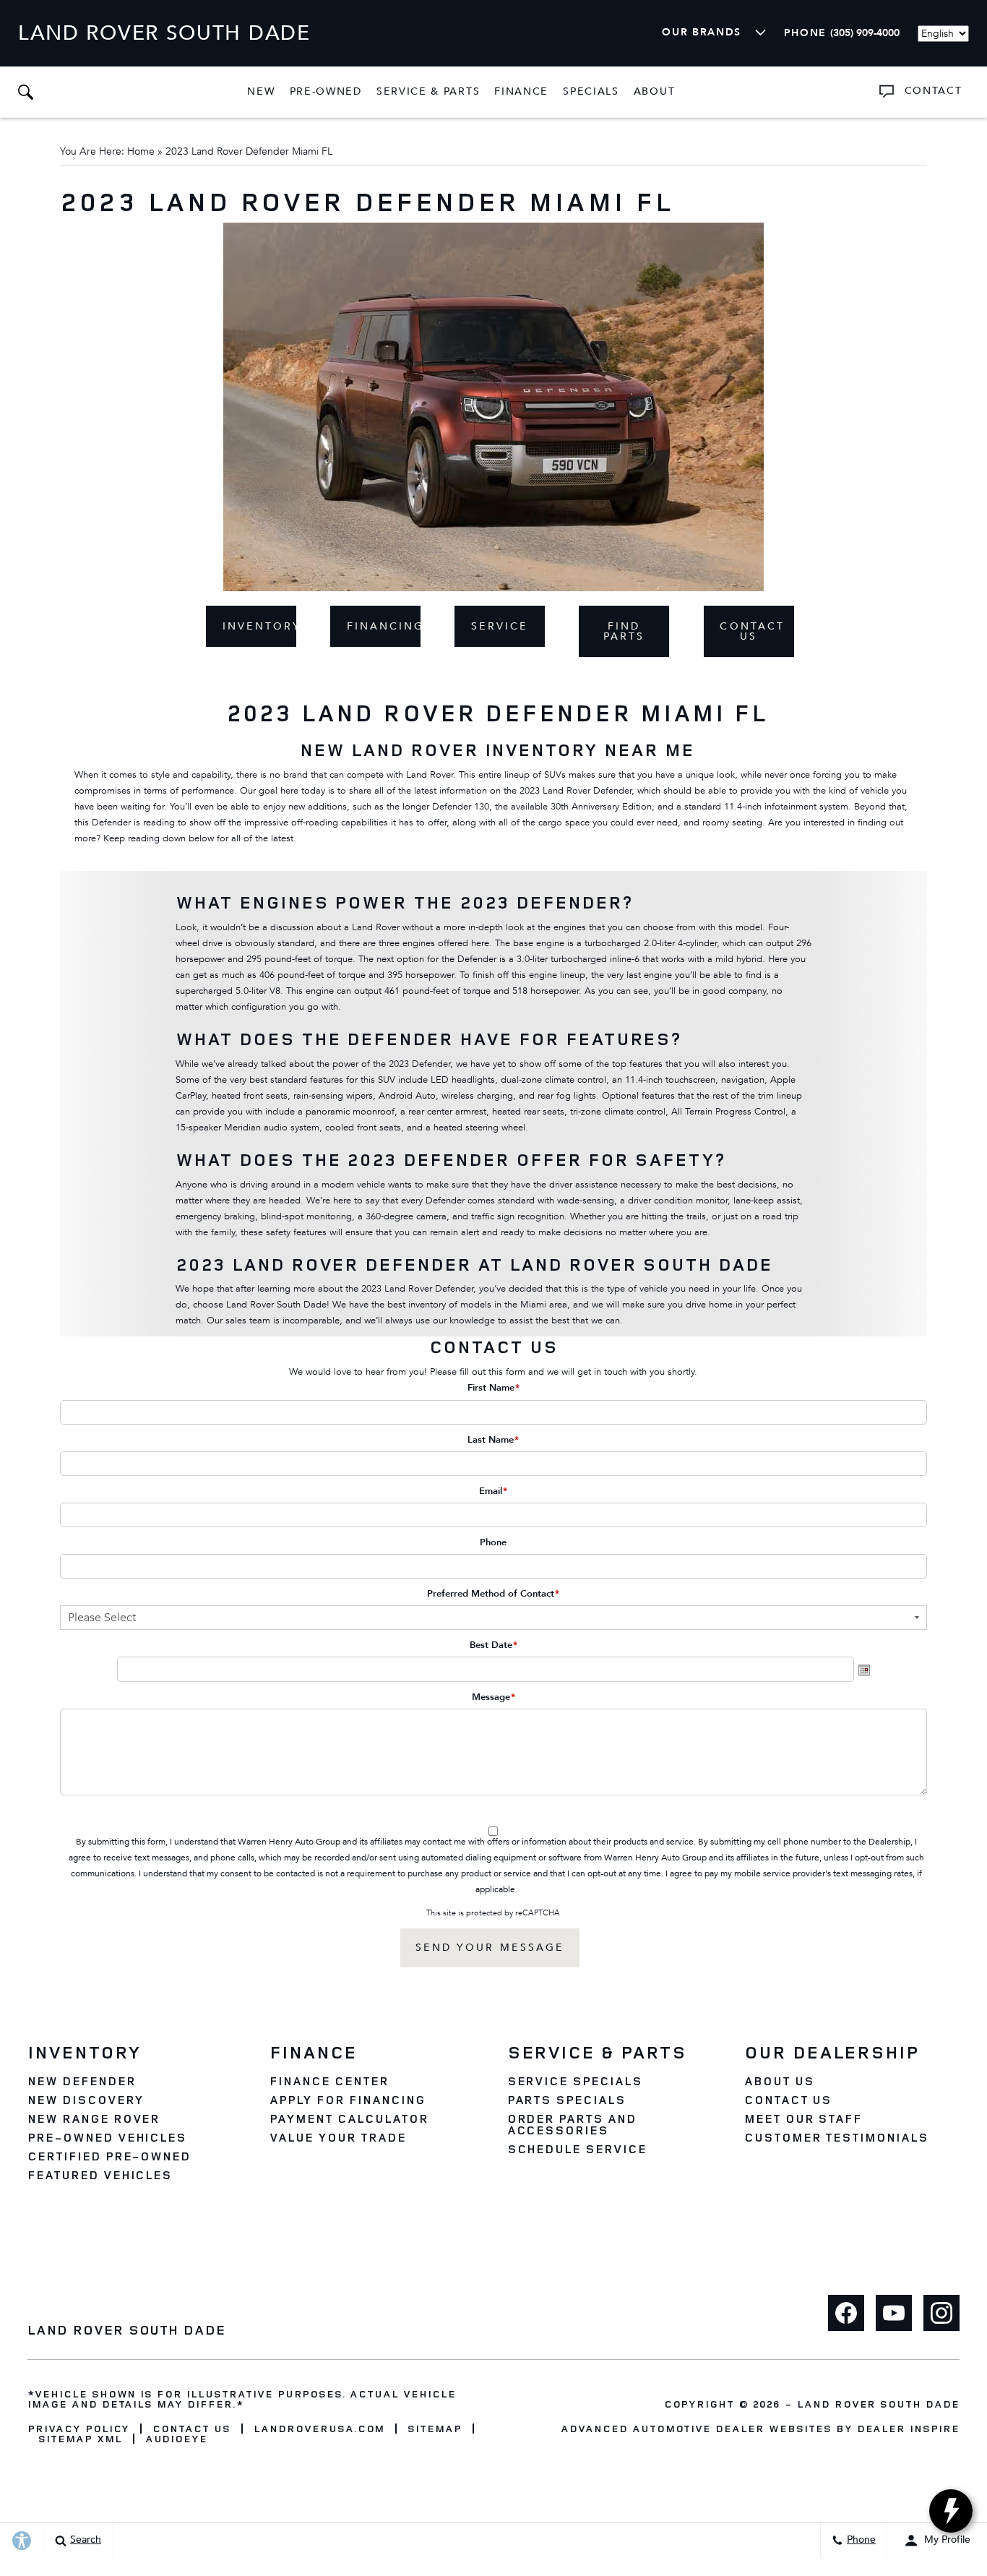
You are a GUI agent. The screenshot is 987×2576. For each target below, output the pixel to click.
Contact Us (752, 631)
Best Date (493, 1645)
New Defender (82, 2081)
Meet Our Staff (803, 2118)
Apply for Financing (347, 2100)
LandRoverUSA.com (319, 2429)
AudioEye (177, 2439)
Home (141, 151)
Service (500, 626)
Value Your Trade (337, 2137)
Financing (384, 626)
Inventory (259, 626)
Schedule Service (577, 2149)
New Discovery (85, 2100)
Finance (521, 91)
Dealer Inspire (908, 2428)
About (654, 91)
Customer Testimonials (836, 2137)
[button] (25, 92)
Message (493, 1697)
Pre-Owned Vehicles (107, 2137)
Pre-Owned (326, 91)
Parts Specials (566, 2100)
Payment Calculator (349, 2118)
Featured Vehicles (100, 2175)
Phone (493, 1542)
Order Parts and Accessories (572, 2124)
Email (493, 1491)
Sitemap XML (80, 2439)
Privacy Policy (78, 2429)
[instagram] (941, 2313)
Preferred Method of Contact (493, 1594)
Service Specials (575, 2081)
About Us (779, 2081)
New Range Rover (94, 2118)
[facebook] (846, 2313)
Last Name (493, 1440)
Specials (591, 91)
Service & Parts (428, 91)
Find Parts (624, 631)
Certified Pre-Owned (109, 2156)
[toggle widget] (951, 2511)
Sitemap (435, 2429)
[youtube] (894, 2313)
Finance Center (329, 2081)
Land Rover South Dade (878, 2404)
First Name (493, 1388)
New (261, 91)
